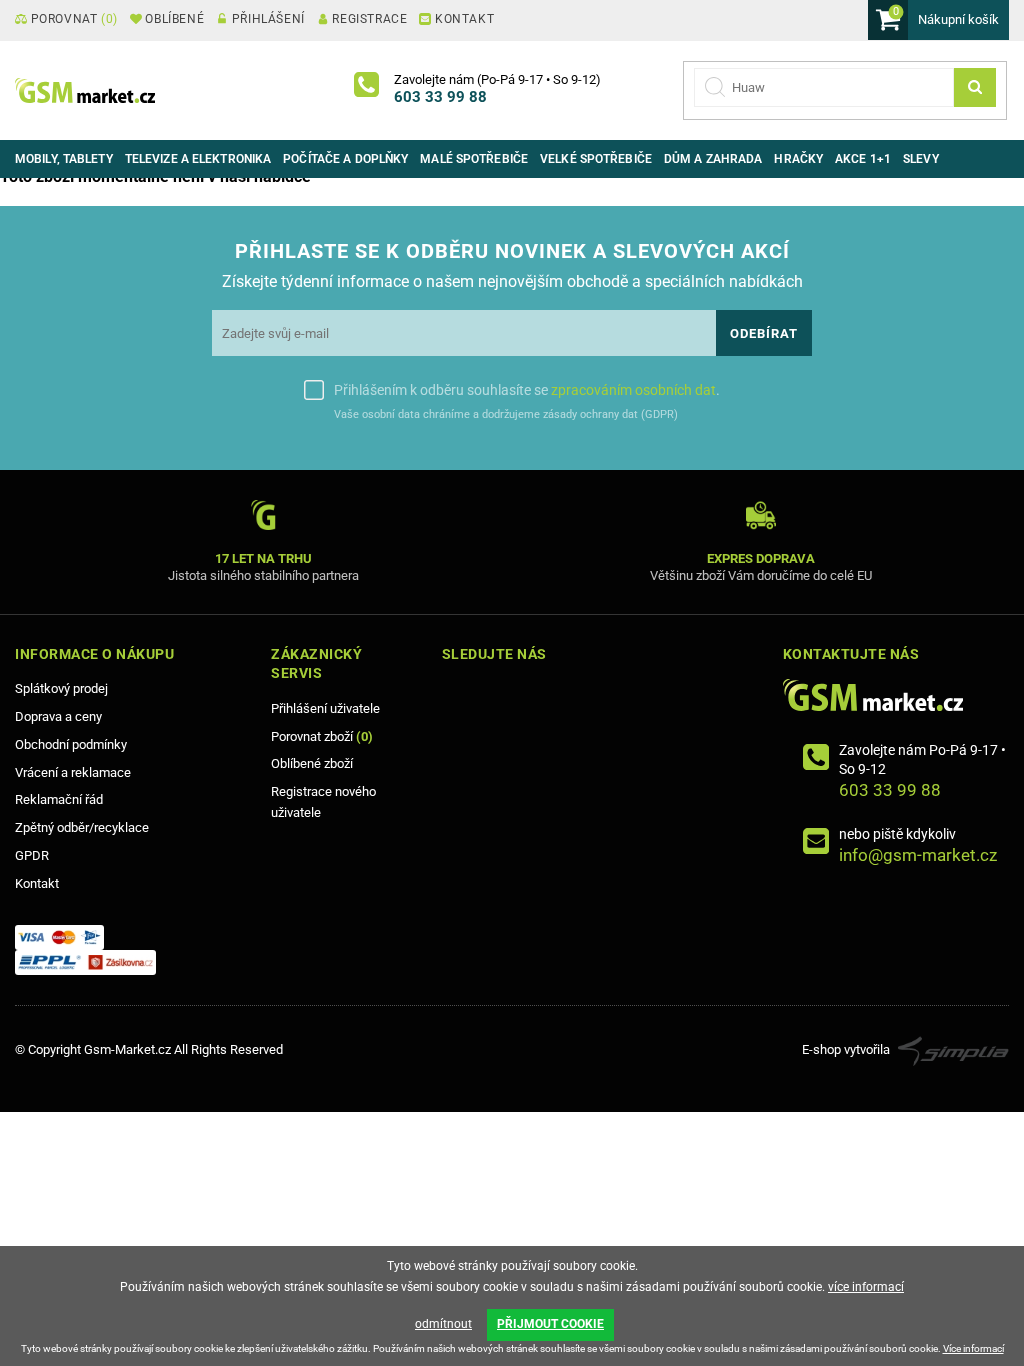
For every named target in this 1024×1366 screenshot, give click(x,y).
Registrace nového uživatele (323, 802)
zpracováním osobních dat (633, 390)
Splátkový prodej (61, 688)
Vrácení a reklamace (73, 772)
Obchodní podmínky (71, 744)
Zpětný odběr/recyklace (82, 827)
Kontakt (37, 883)
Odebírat (764, 333)
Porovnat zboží (322, 736)
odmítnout (443, 1324)
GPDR (32, 855)
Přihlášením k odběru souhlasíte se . (527, 390)
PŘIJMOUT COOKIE (550, 1324)
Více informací (973, 1348)
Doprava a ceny (58, 716)
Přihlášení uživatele (325, 708)
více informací (866, 1287)
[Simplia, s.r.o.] (953, 1049)
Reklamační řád (59, 799)
